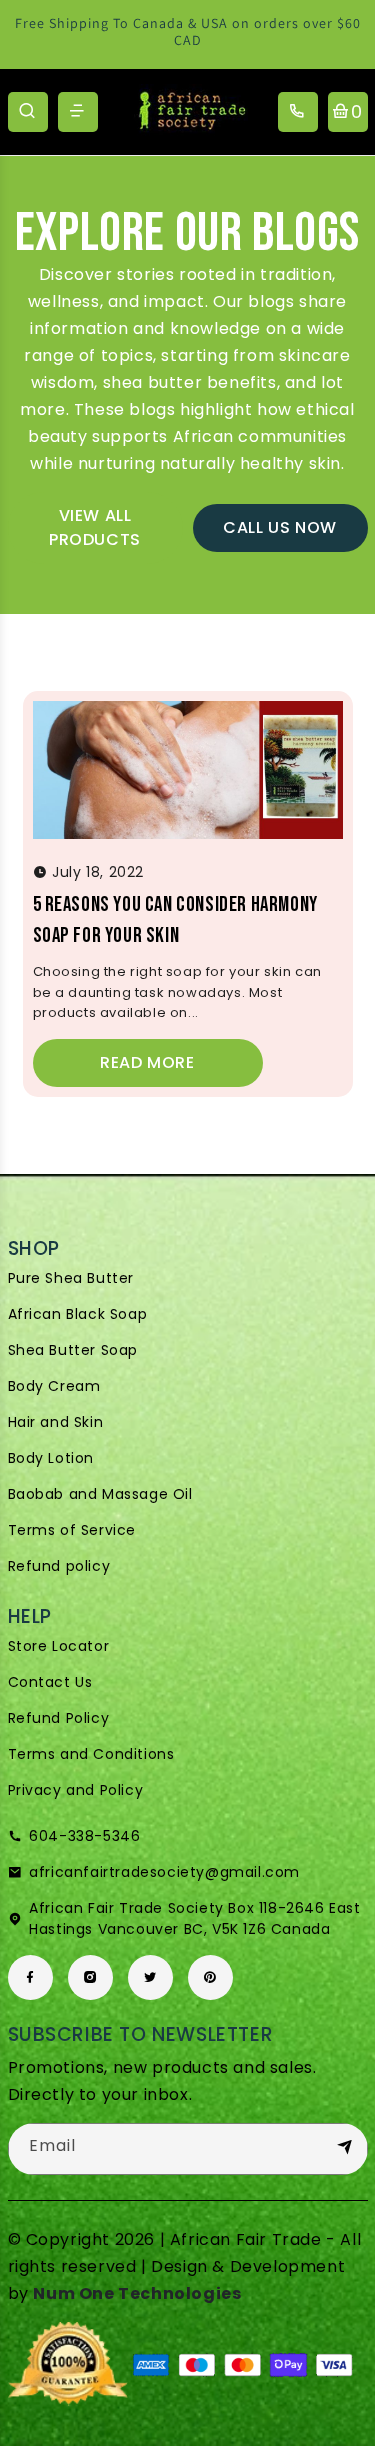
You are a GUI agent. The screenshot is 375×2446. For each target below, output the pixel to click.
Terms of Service (72, 1530)
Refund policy (59, 1566)
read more (147, 1062)
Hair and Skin (56, 1422)
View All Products (95, 527)
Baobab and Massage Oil (100, 1494)
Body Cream (54, 1386)
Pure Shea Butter (71, 1278)
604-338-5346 (84, 1836)
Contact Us (50, 1682)
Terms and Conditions (91, 1754)
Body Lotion (51, 1458)
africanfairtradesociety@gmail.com (164, 1872)
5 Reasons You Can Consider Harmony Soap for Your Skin (175, 920)
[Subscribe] (345, 2148)
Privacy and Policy (76, 1790)
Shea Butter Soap (73, 1350)
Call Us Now (280, 527)
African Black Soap (78, 1314)
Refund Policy (59, 1718)
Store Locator (59, 1646)
